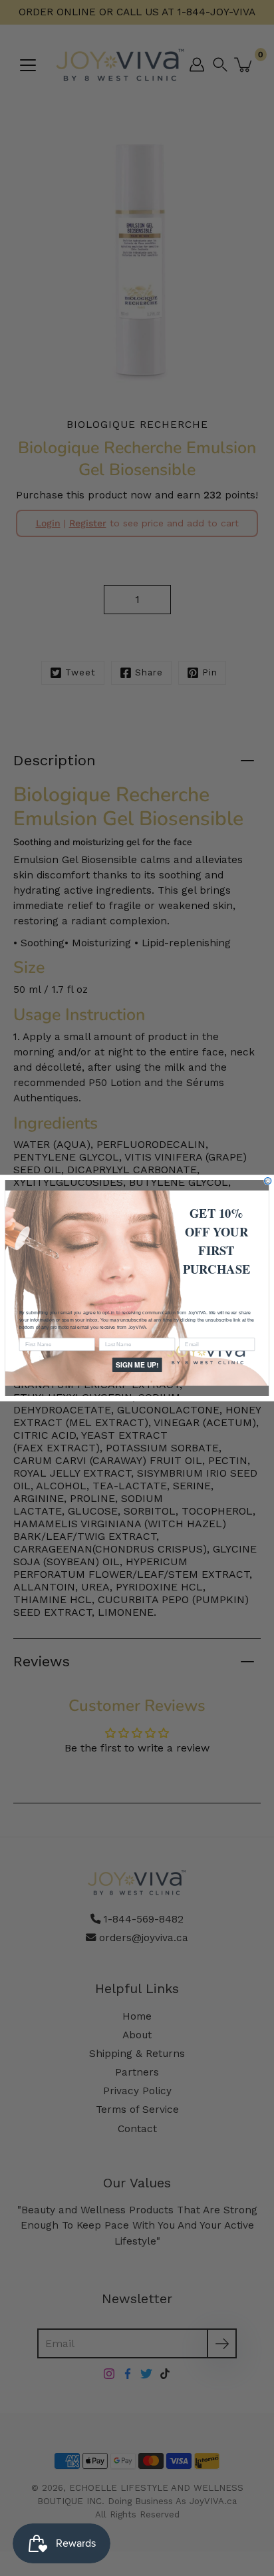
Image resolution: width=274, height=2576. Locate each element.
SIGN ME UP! (137, 1365)
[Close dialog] (268, 1181)
